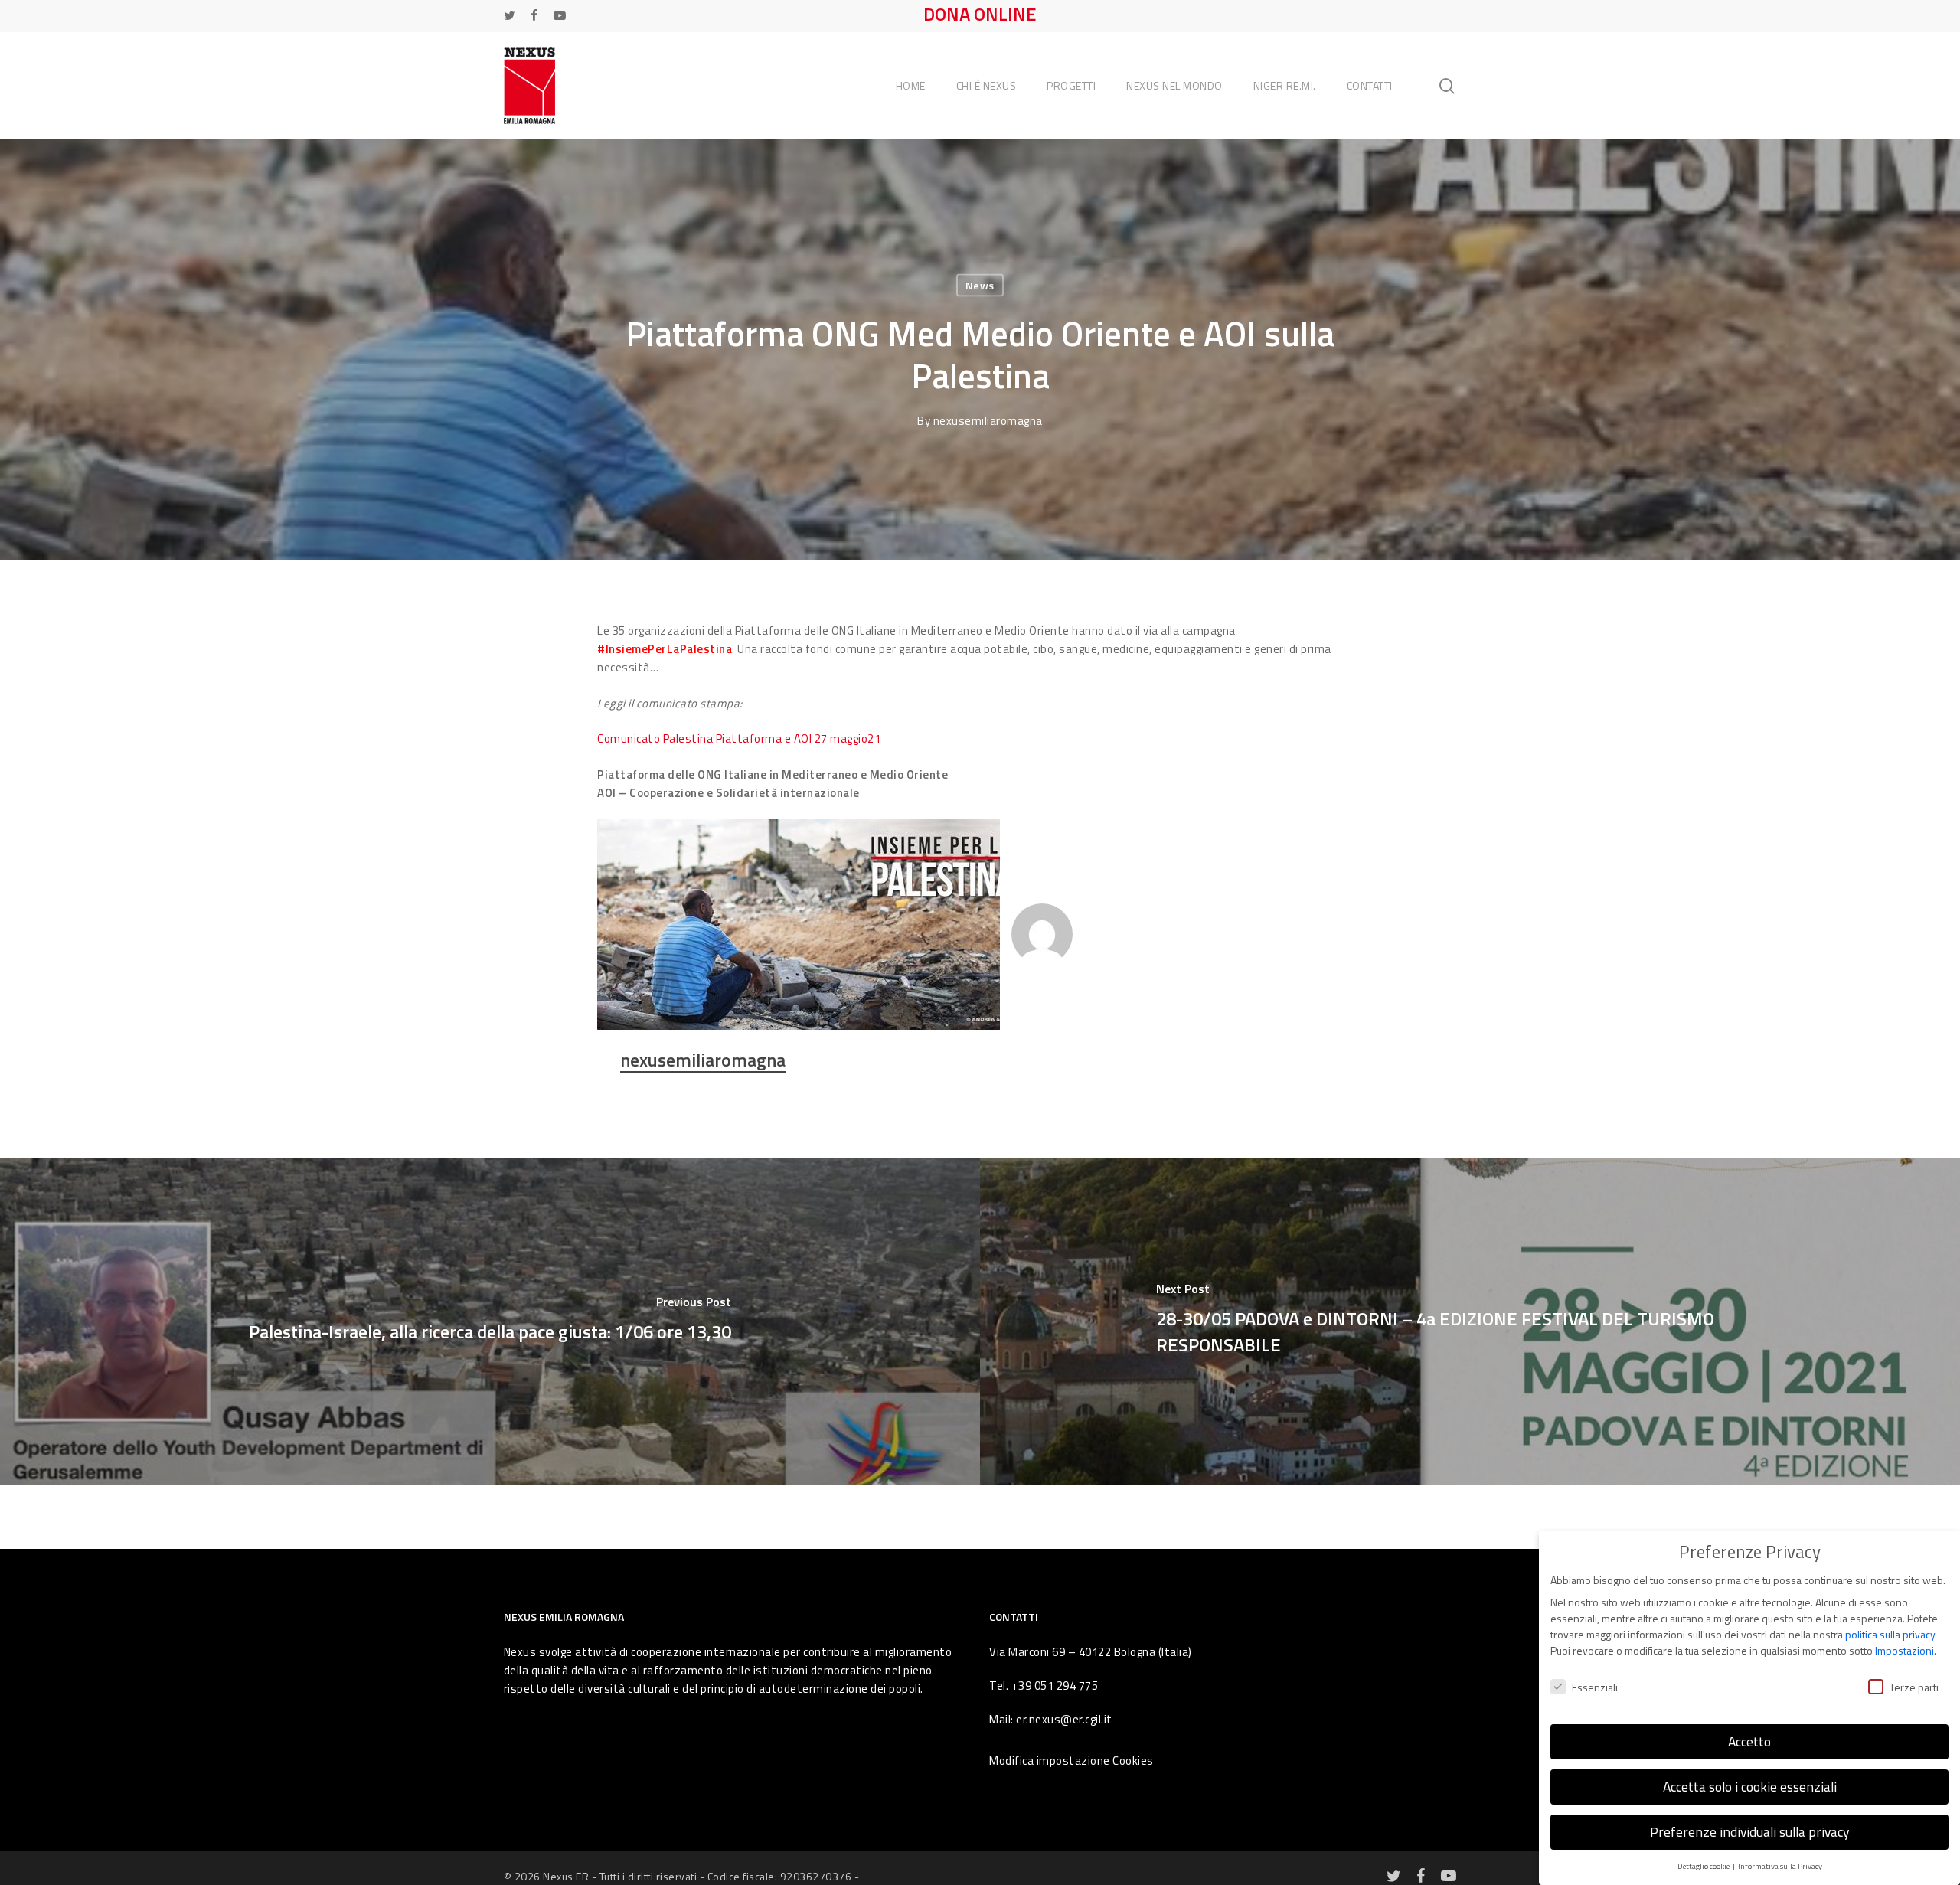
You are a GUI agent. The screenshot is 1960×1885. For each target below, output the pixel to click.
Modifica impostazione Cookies (1071, 1761)
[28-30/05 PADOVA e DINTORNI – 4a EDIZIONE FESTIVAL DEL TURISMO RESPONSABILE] (1470, 1321)
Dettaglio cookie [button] (1704, 1866)
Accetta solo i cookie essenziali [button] (1750, 1787)
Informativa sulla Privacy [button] (1780, 1866)
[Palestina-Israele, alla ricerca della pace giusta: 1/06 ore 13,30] (490, 1321)
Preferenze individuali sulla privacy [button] (1749, 1832)
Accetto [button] (1749, 1741)
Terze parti (1914, 1687)
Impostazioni (1904, 1650)
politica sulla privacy (1890, 1634)
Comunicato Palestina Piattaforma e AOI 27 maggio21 (739, 738)
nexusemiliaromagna (988, 421)
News (980, 285)
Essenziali (1595, 1687)
